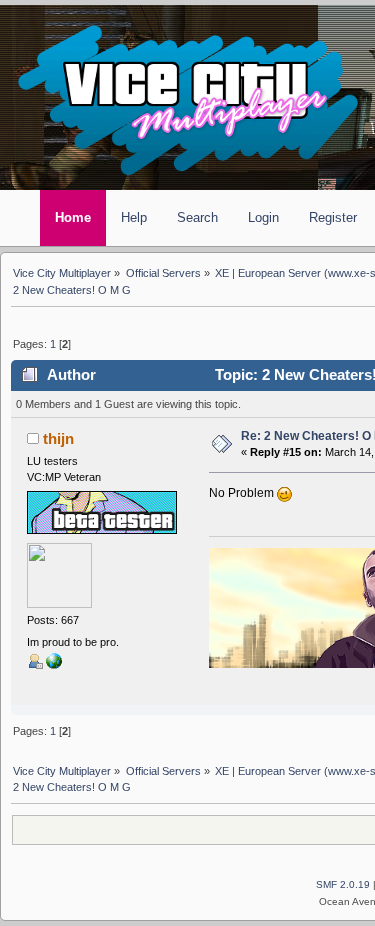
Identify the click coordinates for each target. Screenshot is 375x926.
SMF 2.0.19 (343, 884)
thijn (58, 439)
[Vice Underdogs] (54, 665)
